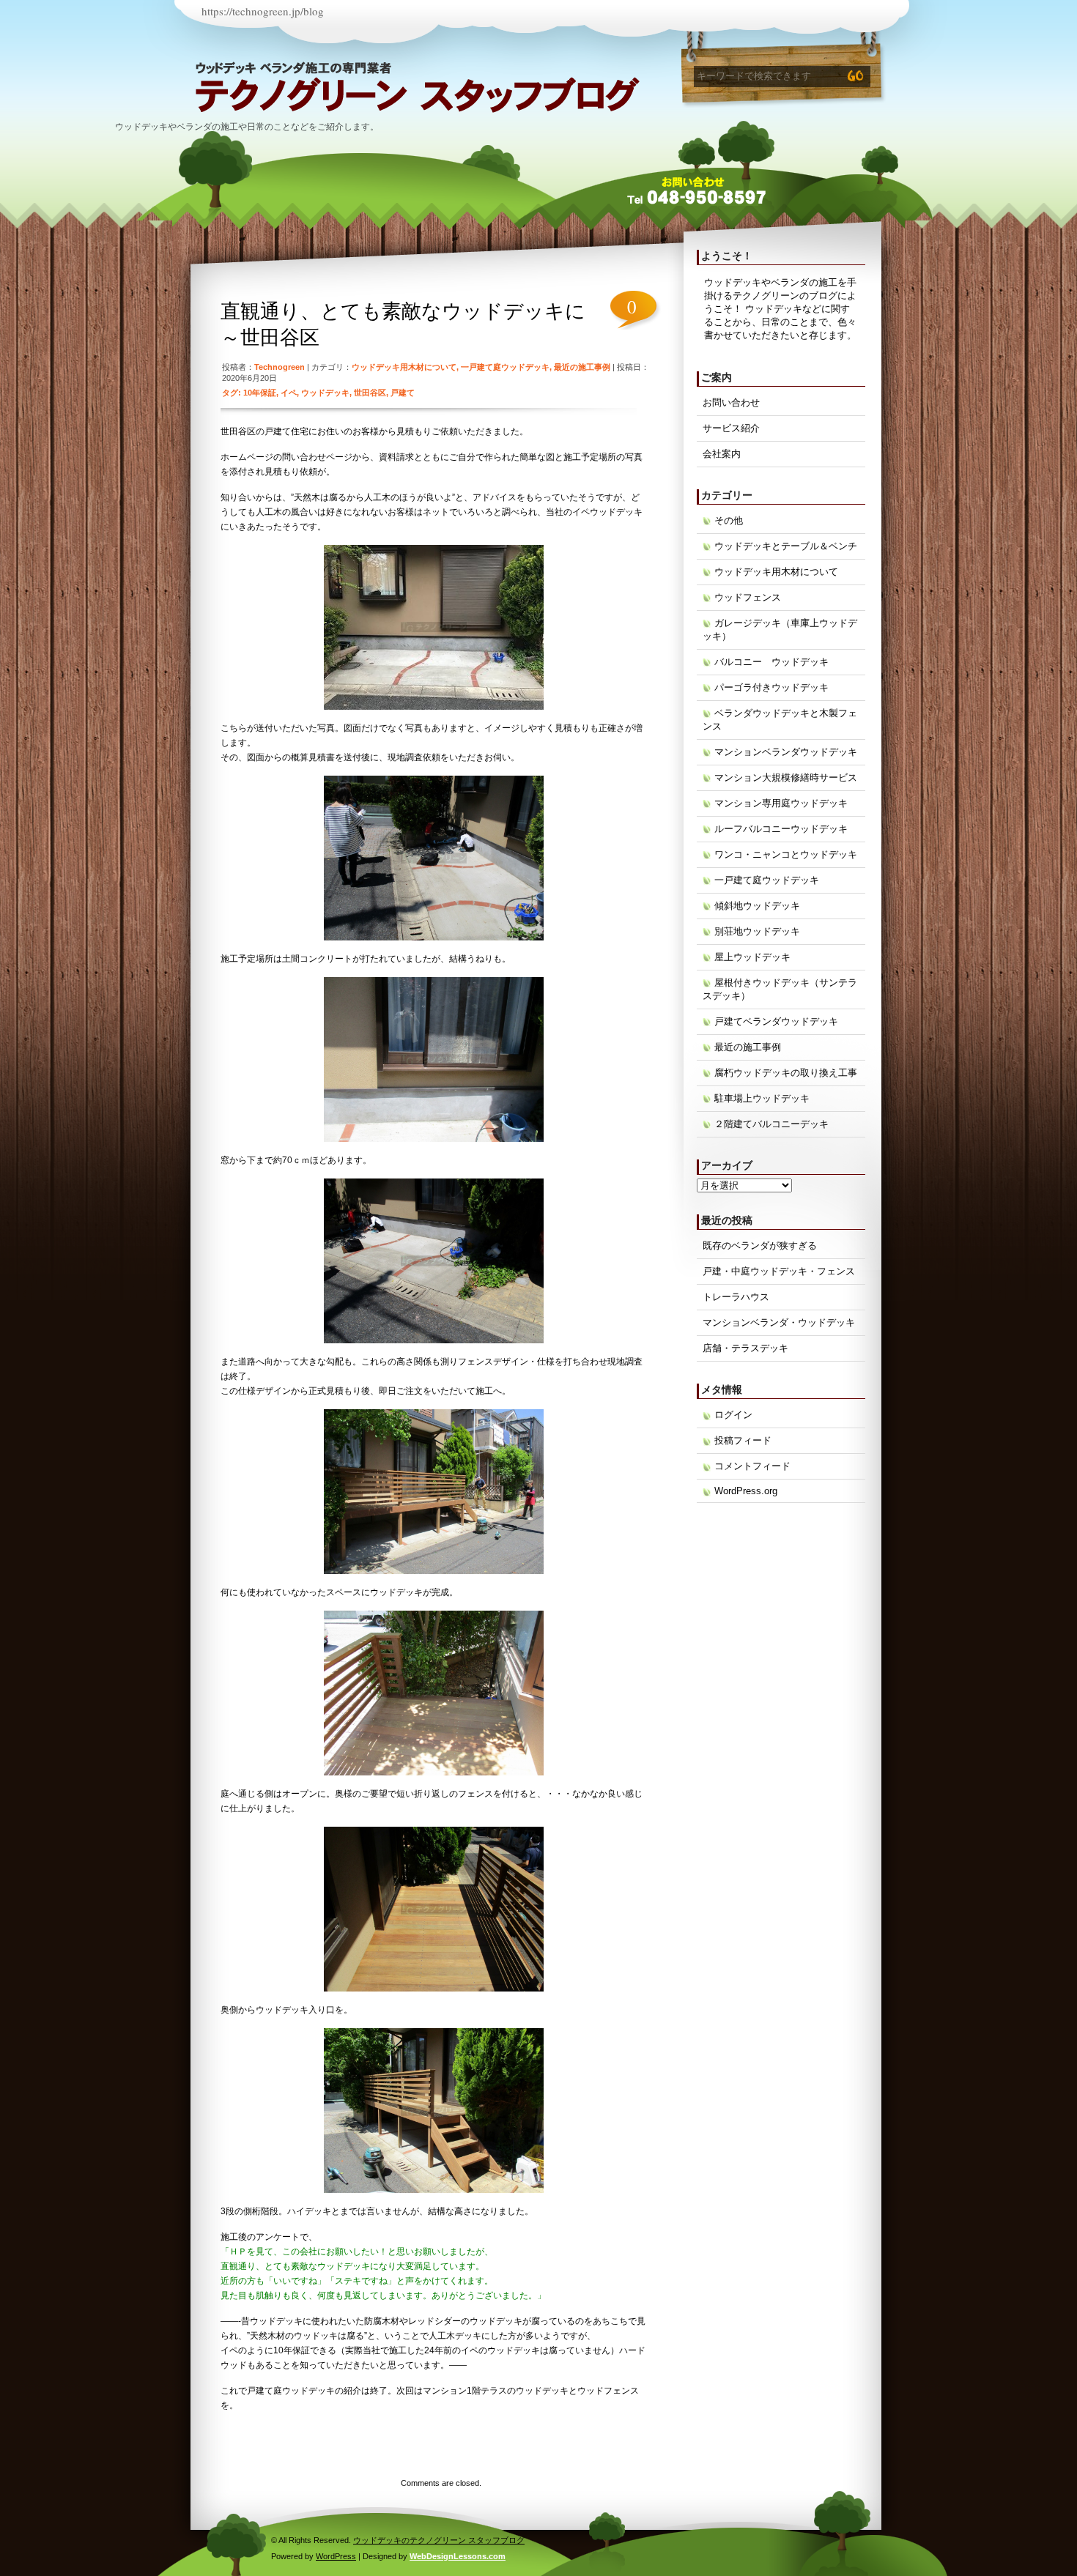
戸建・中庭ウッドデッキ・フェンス (779, 1271)
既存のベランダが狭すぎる (760, 1246)
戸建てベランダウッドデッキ (776, 1021)
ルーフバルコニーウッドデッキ (781, 829)
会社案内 (722, 454)
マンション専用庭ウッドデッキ (781, 803)
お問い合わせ (731, 402)
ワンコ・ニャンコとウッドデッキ (786, 854)
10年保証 (260, 393)
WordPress (336, 2556)
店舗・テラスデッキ (745, 1348)
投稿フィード (743, 1440)
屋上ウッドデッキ (752, 957)
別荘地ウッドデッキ (757, 931)
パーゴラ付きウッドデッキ (771, 687)
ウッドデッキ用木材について (404, 367)
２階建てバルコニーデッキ (771, 1124)
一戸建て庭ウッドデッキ (505, 367)
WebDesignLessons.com (458, 2556)
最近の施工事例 (582, 367)
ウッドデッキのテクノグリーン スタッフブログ (254, 95)
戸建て (403, 393)
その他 (729, 520)
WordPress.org (746, 1491)
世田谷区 (370, 393)
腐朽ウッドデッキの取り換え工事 (786, 1073)
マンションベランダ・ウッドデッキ (779, 1322)
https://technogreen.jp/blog (263, 11)
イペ (289, 393)
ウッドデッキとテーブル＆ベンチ (786, 546)
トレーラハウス (736, 1297)
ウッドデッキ (325, 393)
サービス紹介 (731, 428)
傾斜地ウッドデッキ (757, 906)
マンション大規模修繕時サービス (786, 777)
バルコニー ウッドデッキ (771, 662)
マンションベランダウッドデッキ (786, 752)
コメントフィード (752, 1466)
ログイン (733, 1415)
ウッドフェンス (748, 597)
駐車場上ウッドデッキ (762, 1098)
